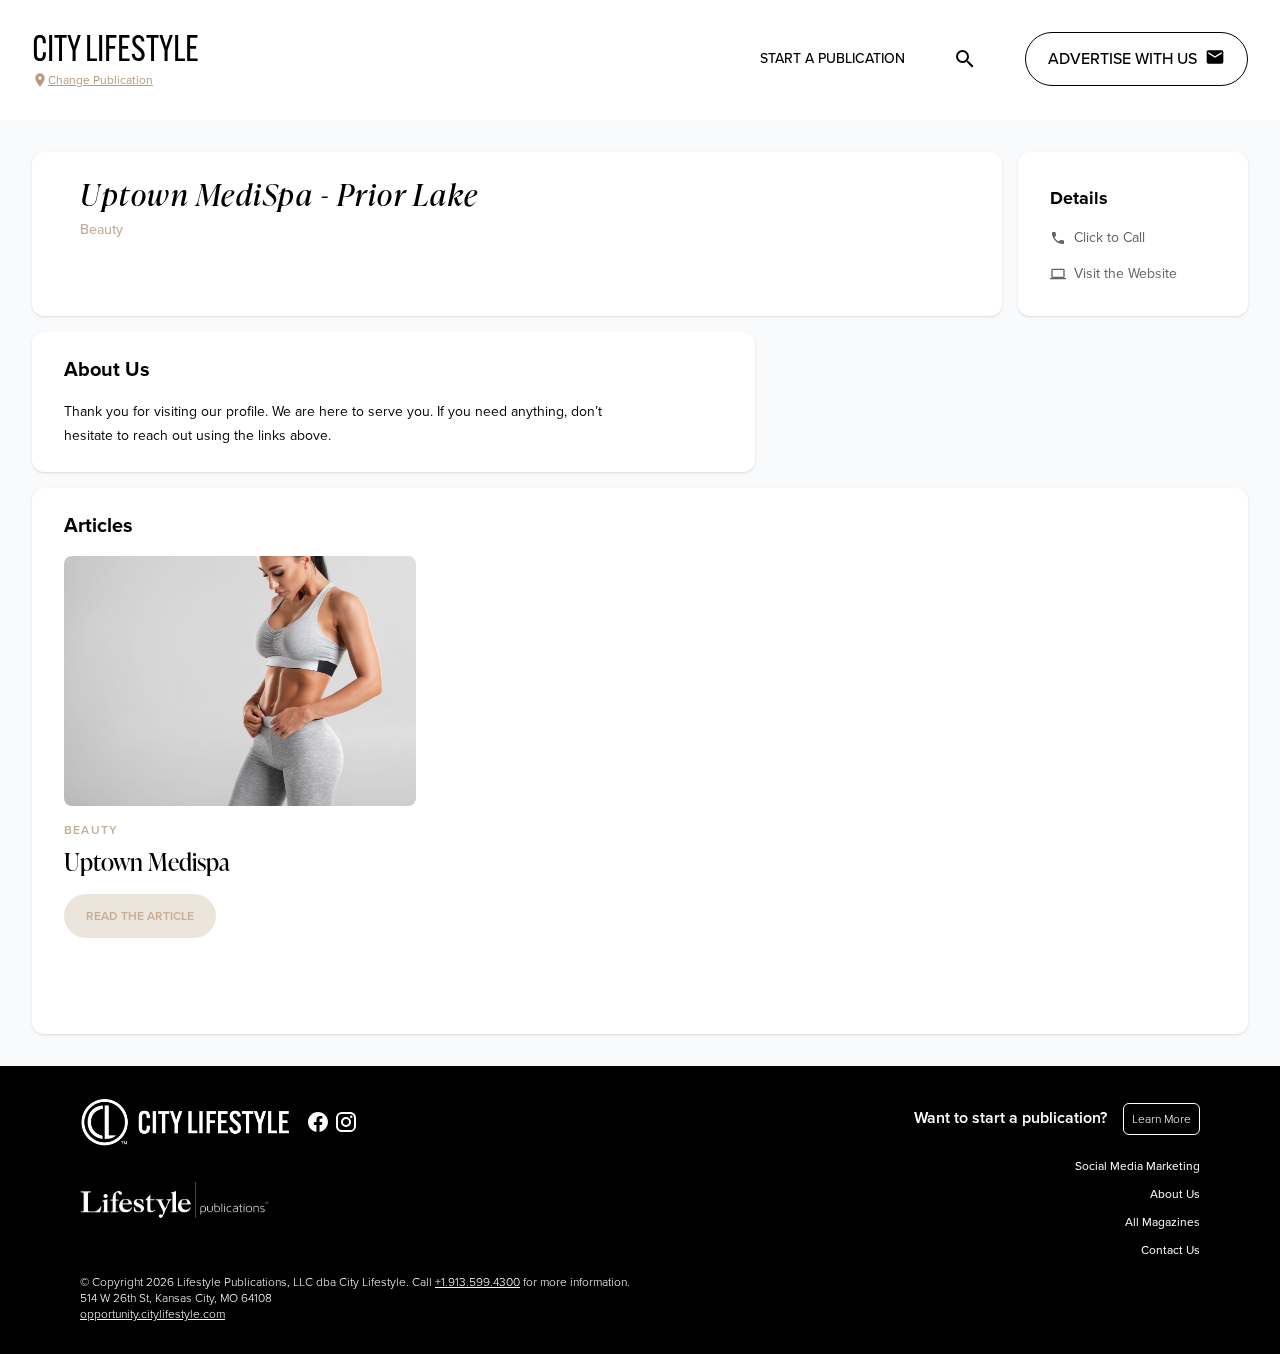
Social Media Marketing (1137, 1166)
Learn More (1161, 1119)
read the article (140, 916)
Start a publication (832, 58)
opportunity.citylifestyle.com (152, 1314)
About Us (1175, 1194)
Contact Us (1170, 1250)
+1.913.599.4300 (477, 1282)
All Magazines (1162, 1222)
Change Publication (100, 80)
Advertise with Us (1122, 59)
